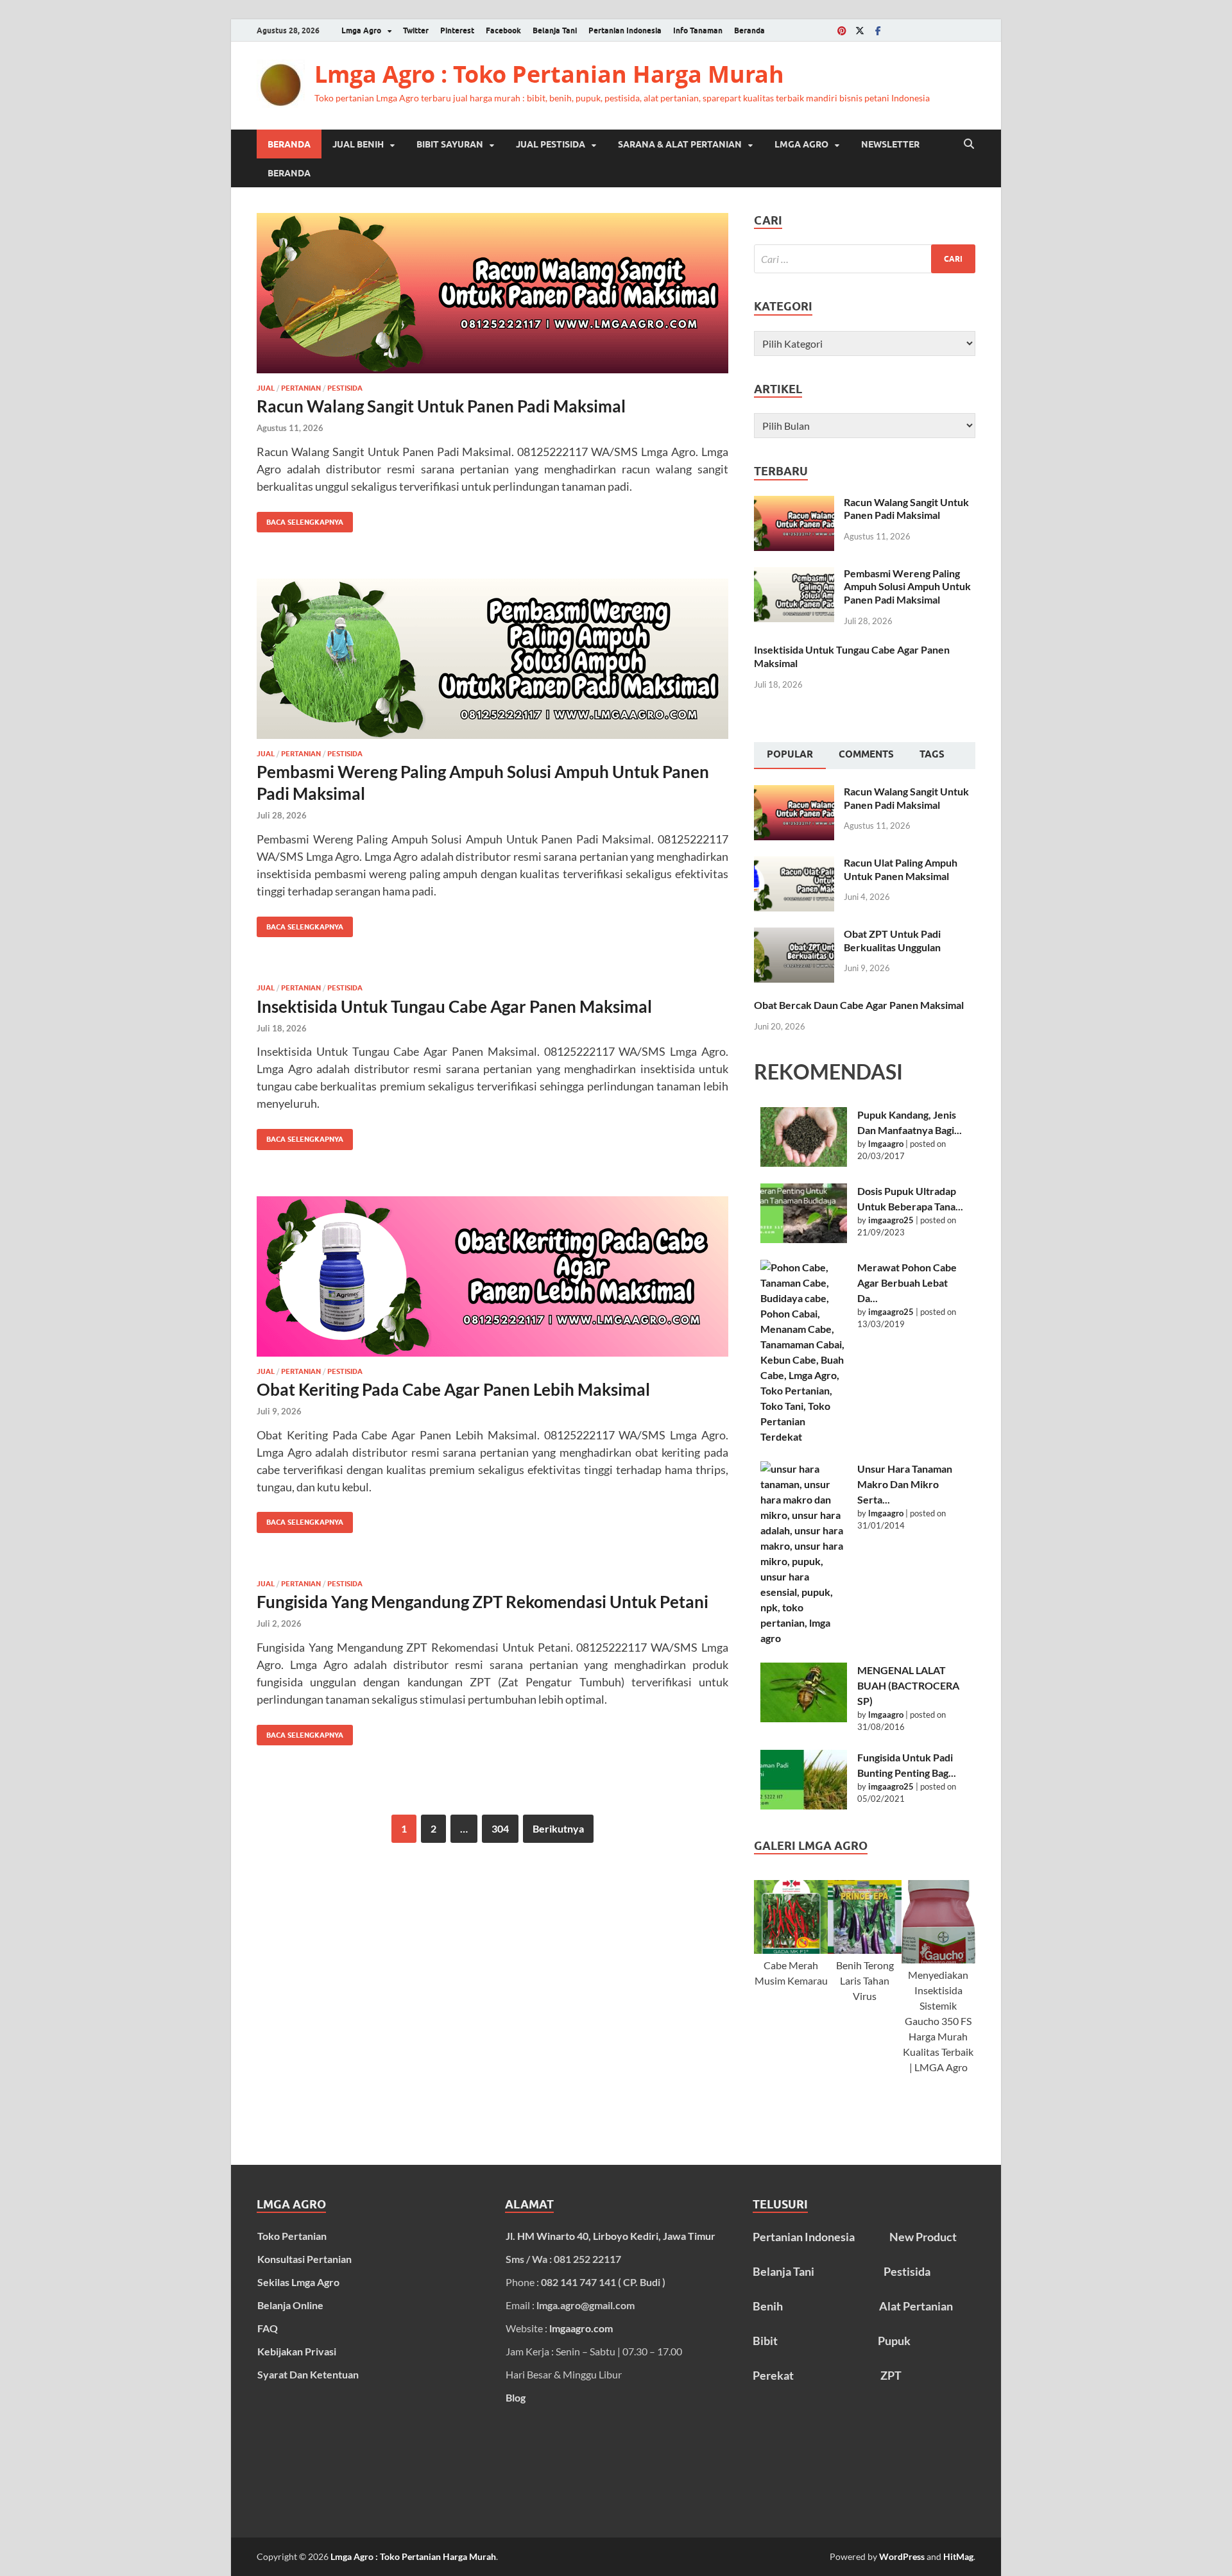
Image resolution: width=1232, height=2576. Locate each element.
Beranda (749, 30)
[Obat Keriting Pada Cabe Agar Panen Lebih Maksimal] (492, 1276)
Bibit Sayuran (450, 144)
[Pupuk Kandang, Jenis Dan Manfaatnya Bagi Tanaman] (804, 1137)
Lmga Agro (361, 30)
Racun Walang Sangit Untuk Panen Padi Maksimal (441, 406)
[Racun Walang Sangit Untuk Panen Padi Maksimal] (492, 293)
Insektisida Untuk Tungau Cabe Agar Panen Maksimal (454, 1006)
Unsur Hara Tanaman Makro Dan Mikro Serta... (905, 1484)
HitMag (958, 2556)
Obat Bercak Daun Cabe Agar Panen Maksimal (859, 1005)
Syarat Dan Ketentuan (308, 2374)
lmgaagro (886, 1144)
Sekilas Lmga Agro (298, 2282)
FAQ (268, 2328)
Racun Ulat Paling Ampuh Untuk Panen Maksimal (901, 869)
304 (500, 1828)
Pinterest (457, 30)
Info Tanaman (698, 30)
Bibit (765, 2341)
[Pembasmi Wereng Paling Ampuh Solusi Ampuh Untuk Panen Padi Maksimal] (492, 659)
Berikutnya (558, 1828)
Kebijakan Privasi (297, 2351)
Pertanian (301, 388)
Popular (790, 754)
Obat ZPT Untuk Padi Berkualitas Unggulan (892, 940)
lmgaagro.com (581, 2328)
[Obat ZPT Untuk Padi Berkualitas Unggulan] (794, 935)
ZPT (891, 2375)
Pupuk (894, 2341)
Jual (266, 388)
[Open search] (969, 144)
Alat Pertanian (916, 2306)
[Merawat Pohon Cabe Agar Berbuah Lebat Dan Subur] (804, 1352)
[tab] (790, 756)
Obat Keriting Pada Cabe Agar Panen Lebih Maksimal (453, 1389)
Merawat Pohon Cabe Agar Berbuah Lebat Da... (907, 1283)
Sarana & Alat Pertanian (680, 144)
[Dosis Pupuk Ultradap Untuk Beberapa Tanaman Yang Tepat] (804, 1213)
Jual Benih (358, 144)
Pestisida (345, 388)
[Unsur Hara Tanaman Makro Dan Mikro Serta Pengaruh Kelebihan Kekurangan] (804, 1554)
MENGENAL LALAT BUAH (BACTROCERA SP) (908, 1685)
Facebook (503, 30)
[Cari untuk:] (865, 259)
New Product (923, 2237)
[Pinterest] (842, 30)
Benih (768, 2306)
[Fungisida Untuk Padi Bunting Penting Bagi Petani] (804, 1780)
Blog (516, 2397)
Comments (866, 754)
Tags (932, 754)
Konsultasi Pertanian (304, 2259)
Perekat (773, 2375)
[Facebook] (878, 30)
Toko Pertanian (292, 2236)
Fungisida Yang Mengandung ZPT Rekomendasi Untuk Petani (483, 1602)
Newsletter (890, 144)
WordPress (902, 2556)
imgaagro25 (891, 1220)
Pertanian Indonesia (625, 30)
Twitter (416, 30)
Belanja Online (290, 2305)
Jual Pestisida (551, 144)
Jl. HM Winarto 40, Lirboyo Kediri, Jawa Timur (611, 2236)
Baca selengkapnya (300, 519)
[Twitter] (860, 30)
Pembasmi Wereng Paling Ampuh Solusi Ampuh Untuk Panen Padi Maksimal (907, 587)
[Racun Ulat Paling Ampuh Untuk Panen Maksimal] (794, 864)
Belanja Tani (555, 30)
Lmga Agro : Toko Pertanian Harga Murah (549, 74)
